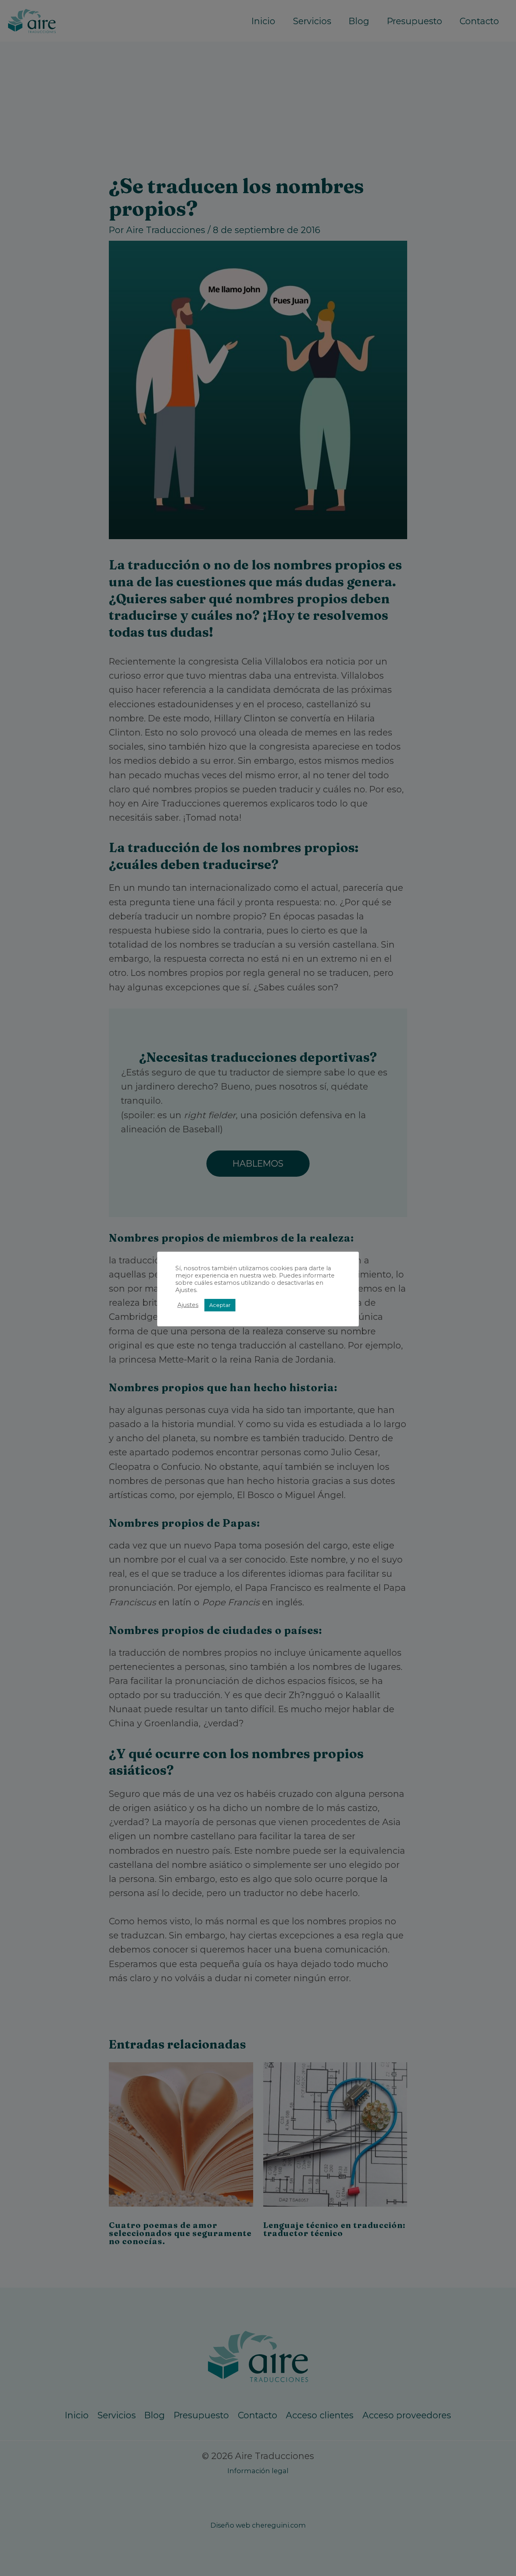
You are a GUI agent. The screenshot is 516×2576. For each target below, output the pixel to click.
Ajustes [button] (188, 1305)
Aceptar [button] (220, 1305)
